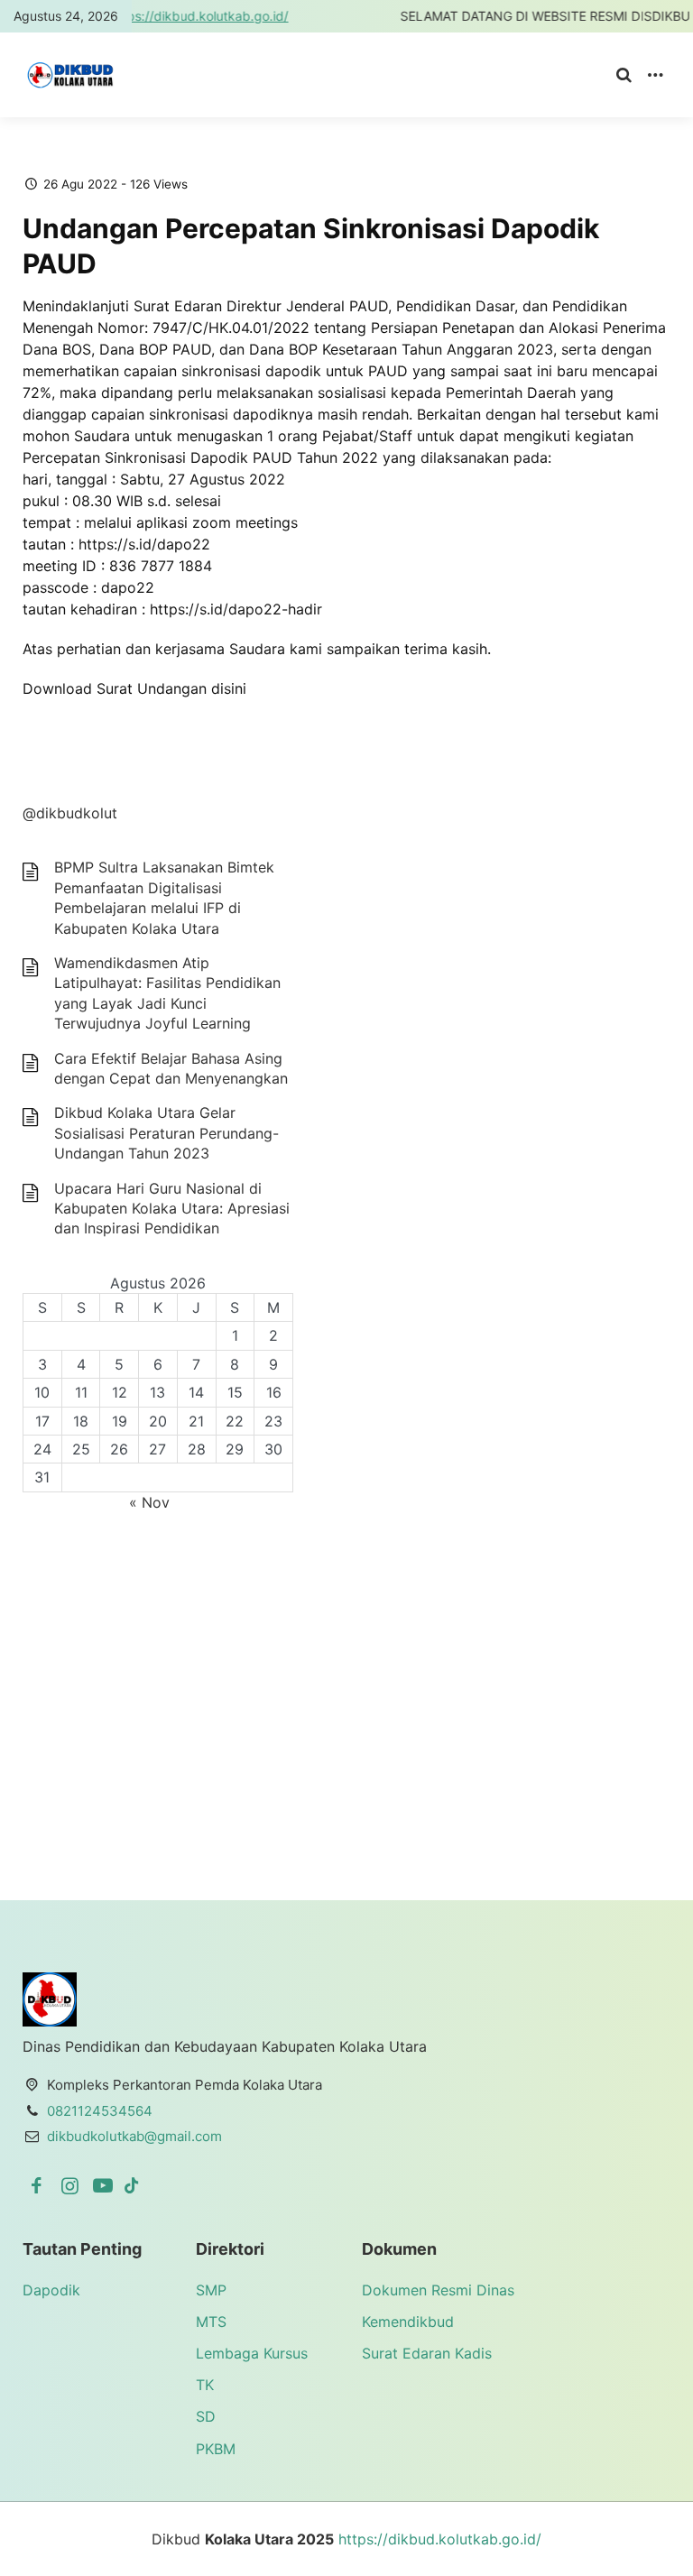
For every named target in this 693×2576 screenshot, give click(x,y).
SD (206, 2416)
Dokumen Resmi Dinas (438, 2290)
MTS (211, 2322)
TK (205, 2385)
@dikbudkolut (70, 813)
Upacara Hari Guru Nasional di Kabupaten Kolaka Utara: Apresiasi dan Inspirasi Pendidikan (172, 1209)
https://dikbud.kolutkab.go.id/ (150, 16)
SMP (211, 2290)
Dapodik (51, 2290)
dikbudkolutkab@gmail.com (134, 2136)
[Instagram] (73, 2185)
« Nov (149, 1502)
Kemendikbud (408, 2322)
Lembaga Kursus (252, 2353)
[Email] (132, 2185)
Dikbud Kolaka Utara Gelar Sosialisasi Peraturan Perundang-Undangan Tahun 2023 (166, 1133)
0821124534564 (100, 2111)
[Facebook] (39, 2185)
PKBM (216, 2449)
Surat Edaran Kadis (427, 2353)
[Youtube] (106, 2185)
